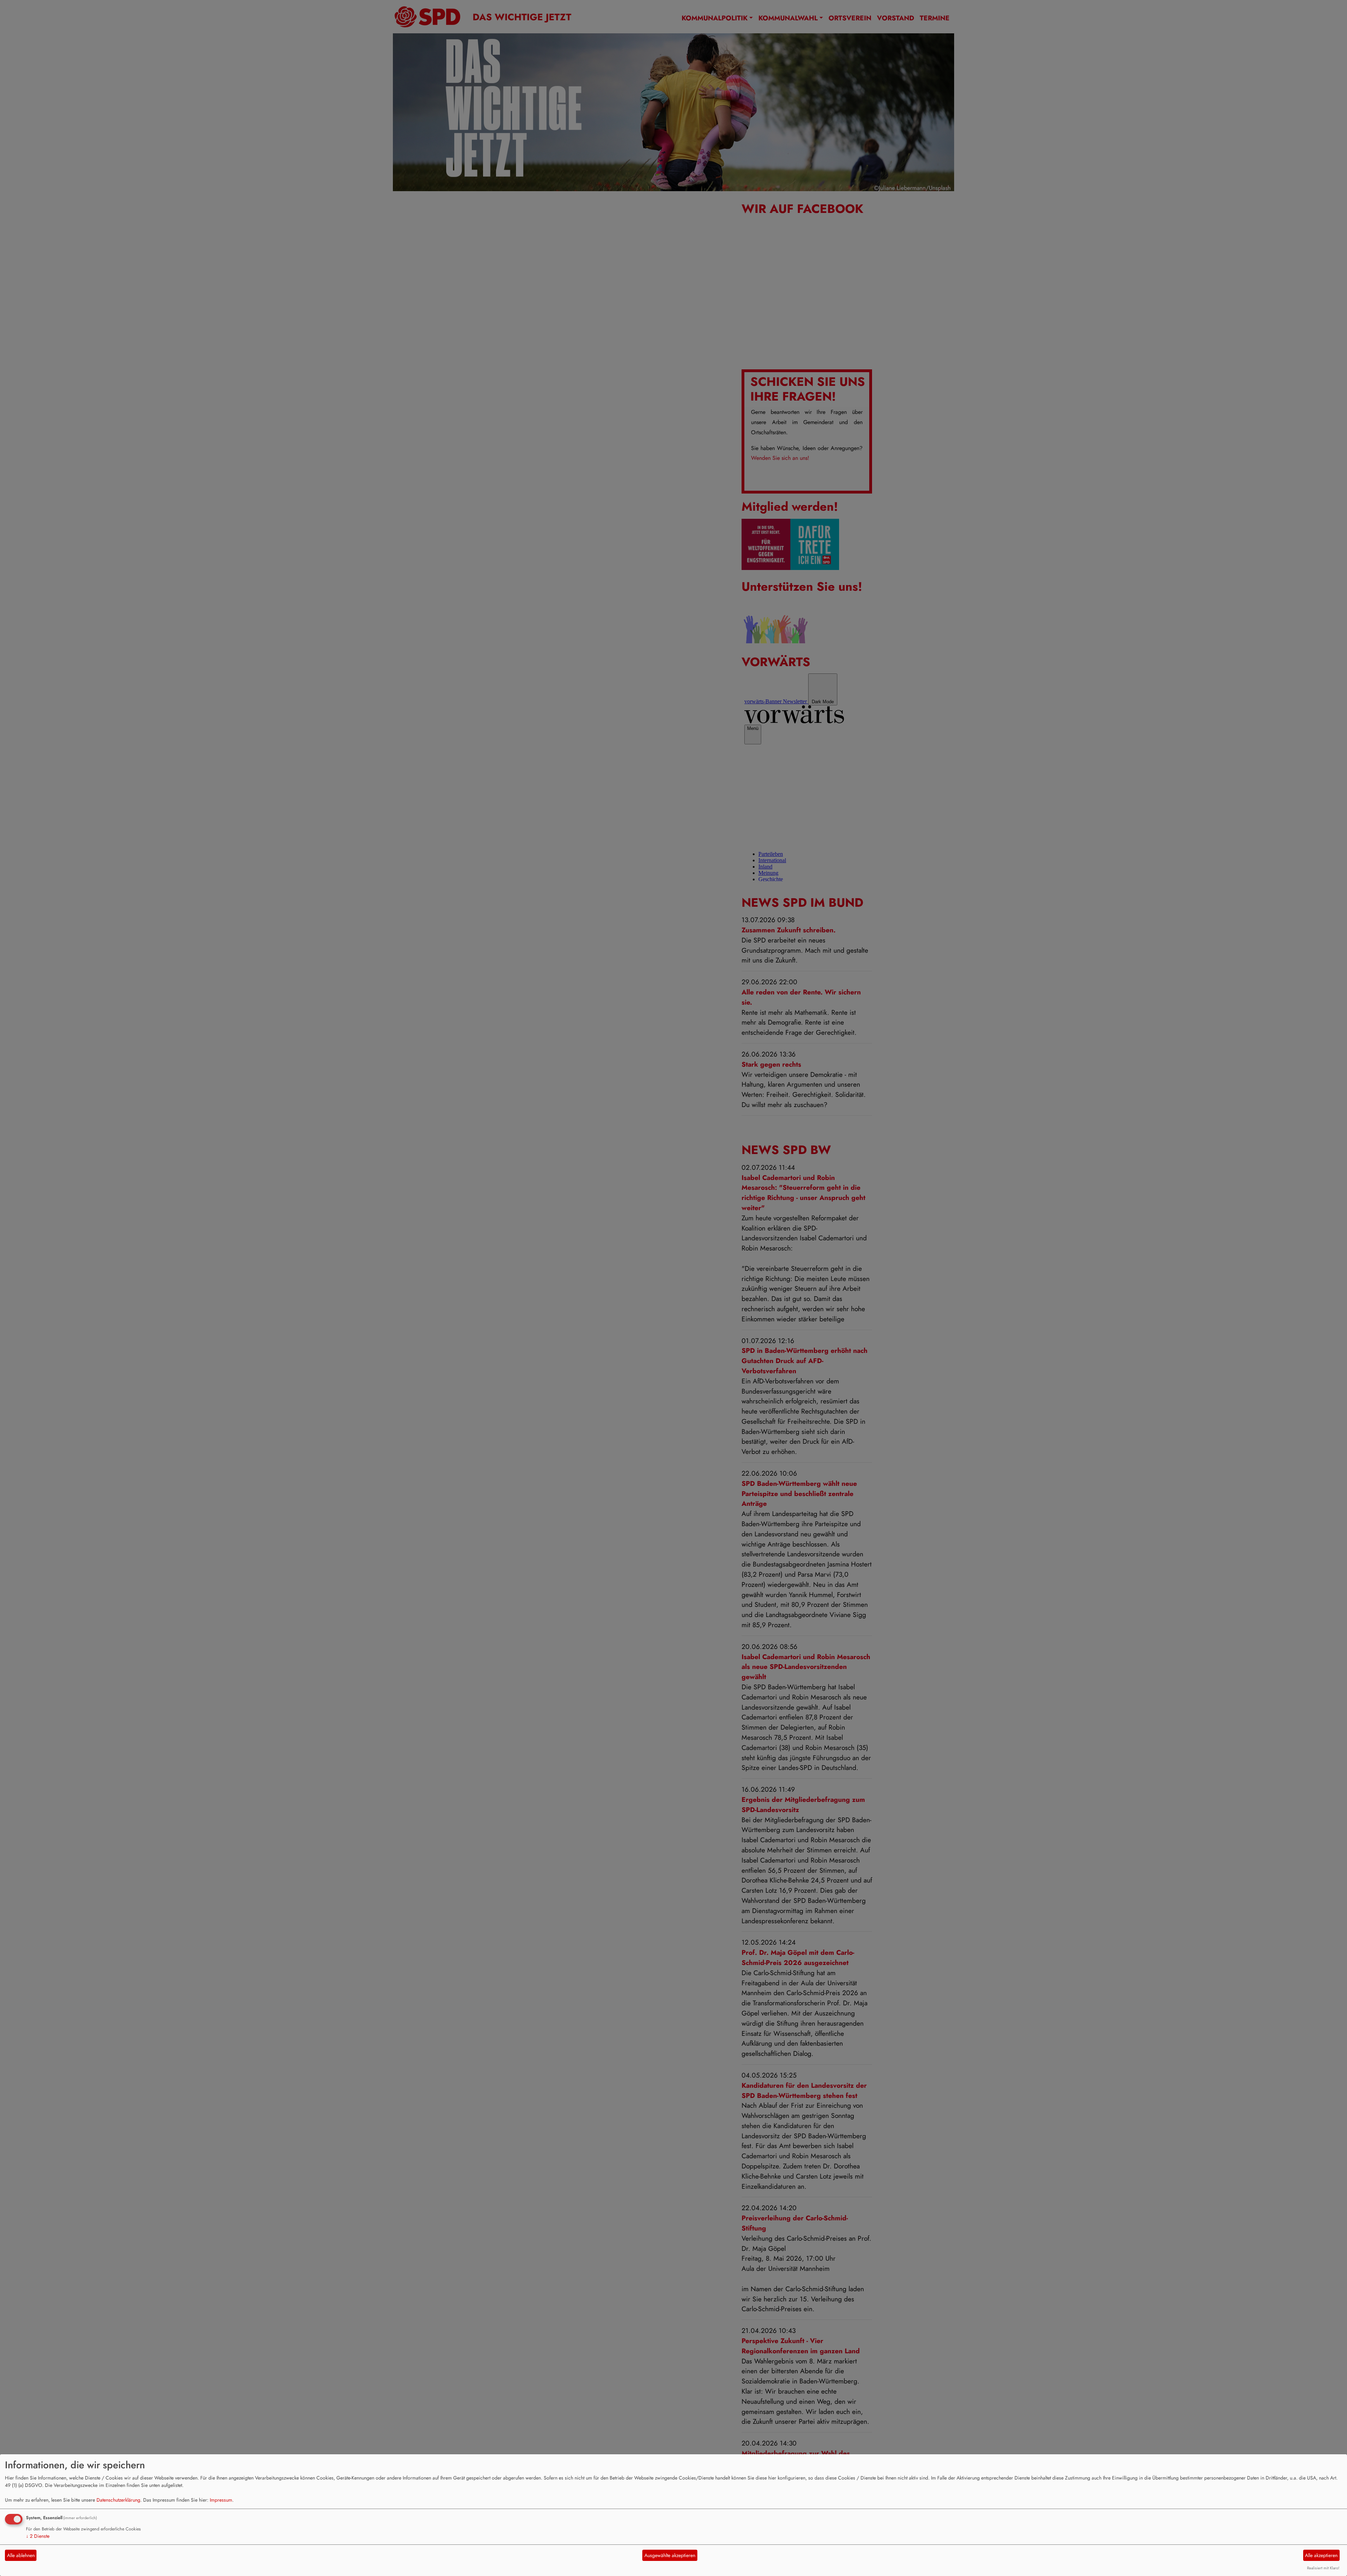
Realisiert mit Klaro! (1323, 2568)
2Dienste (38, 2536)
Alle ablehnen (21, 2555)
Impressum (221, 2500)
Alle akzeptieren (1321, 2555)
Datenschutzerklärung (118, 2500)
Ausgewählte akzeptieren (670, 2555)
